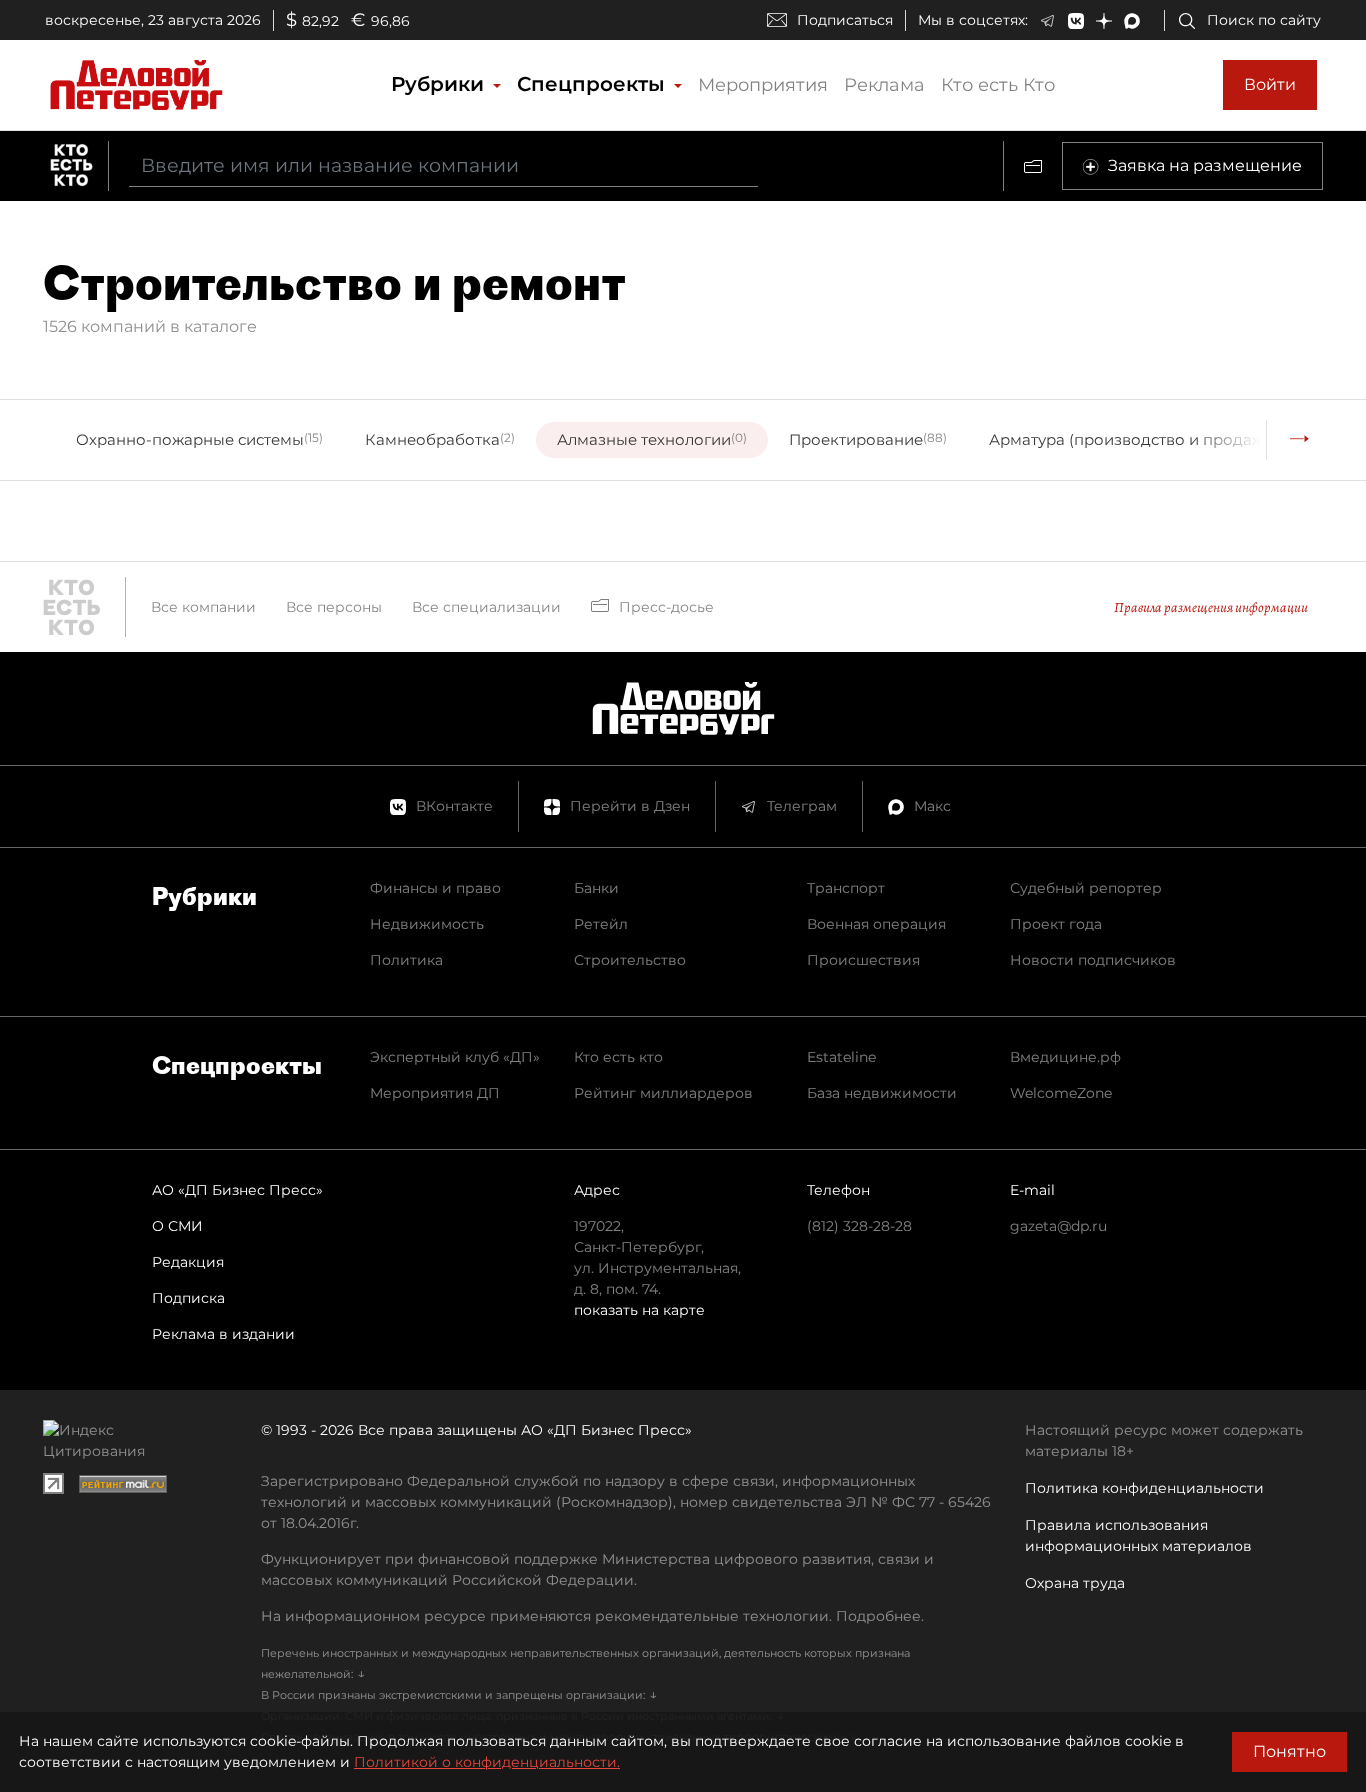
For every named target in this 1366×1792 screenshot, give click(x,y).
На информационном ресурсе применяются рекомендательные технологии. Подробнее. (592, 1616)
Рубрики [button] (440, 84)
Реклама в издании (223, 1334)
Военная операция (876, 924)
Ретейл (601, 924)
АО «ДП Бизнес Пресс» (237, 1190)
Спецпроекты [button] (594, 84)
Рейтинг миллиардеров (663, 1093)
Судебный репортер (1086, 888)
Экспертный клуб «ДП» (455, 1057)
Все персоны (334, 607)
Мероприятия (763, 85)
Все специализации (486, 607)
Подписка (188, 1298)
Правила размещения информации (1211, 607)
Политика (406, 960)
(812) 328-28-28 (859, 1226)
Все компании (203, 607)
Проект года (1056, 924)
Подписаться (845, 20)
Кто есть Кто (998, 85)
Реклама (884, 85)
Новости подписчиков (1093, 960)
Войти (1270, 84)
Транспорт (846, 888)
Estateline (841, 1057)
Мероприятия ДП (435, 1093)
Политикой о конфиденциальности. (487, 1762)
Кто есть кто (618, 1057)
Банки (596, 888)
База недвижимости (882, 1093)
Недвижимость (427, 924)
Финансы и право (435, 888)
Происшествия (863, 960)
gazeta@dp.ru (1058, 1226)
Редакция (188, 1262)
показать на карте (639, 1310)
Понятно (1289, 1751)
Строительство (630, 960)
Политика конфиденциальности (1144, 1488)
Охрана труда (1075, 1583)
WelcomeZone (1061, 1093)
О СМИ (177, 1226)
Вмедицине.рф (1065, 1057)
